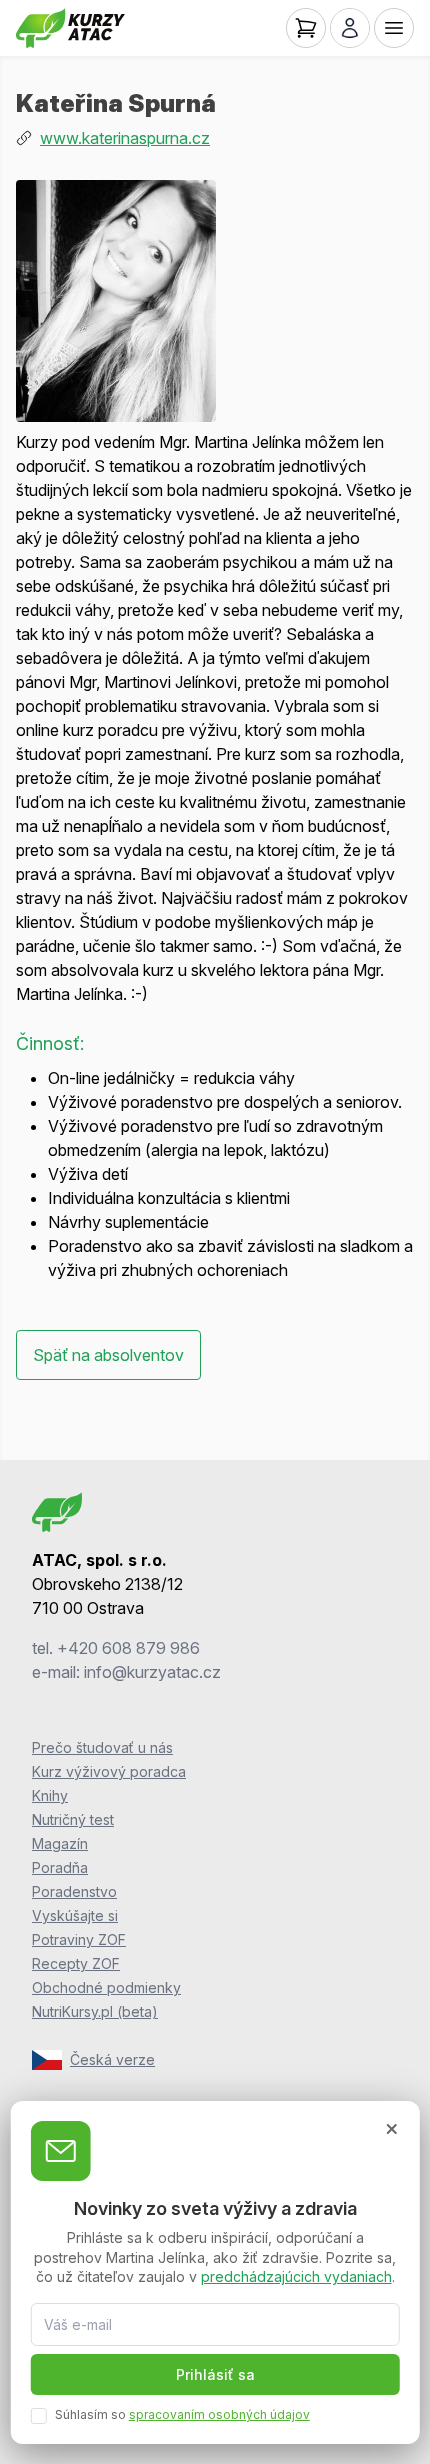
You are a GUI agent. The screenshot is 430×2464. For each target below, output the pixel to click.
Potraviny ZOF (79, 1939)
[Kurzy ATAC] (70, 28)
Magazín (60, 1843)
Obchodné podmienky (106, 1987)
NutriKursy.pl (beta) (95, 2011)
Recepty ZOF (76, 1963)
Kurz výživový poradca (109, 1771)
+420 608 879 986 (128, 1648)
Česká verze (112, 2059)
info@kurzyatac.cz (152, 1672)
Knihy (50, 1795)
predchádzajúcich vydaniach (296, 2276)
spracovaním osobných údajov (219, 2414)
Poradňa (60, 1867)
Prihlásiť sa (215, 2374)
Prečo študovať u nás (102, 1747)
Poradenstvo (74, 1891)
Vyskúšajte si (75, 1915)
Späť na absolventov (108, 1355)
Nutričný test (73, 1819)
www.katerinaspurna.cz (125, 138)
